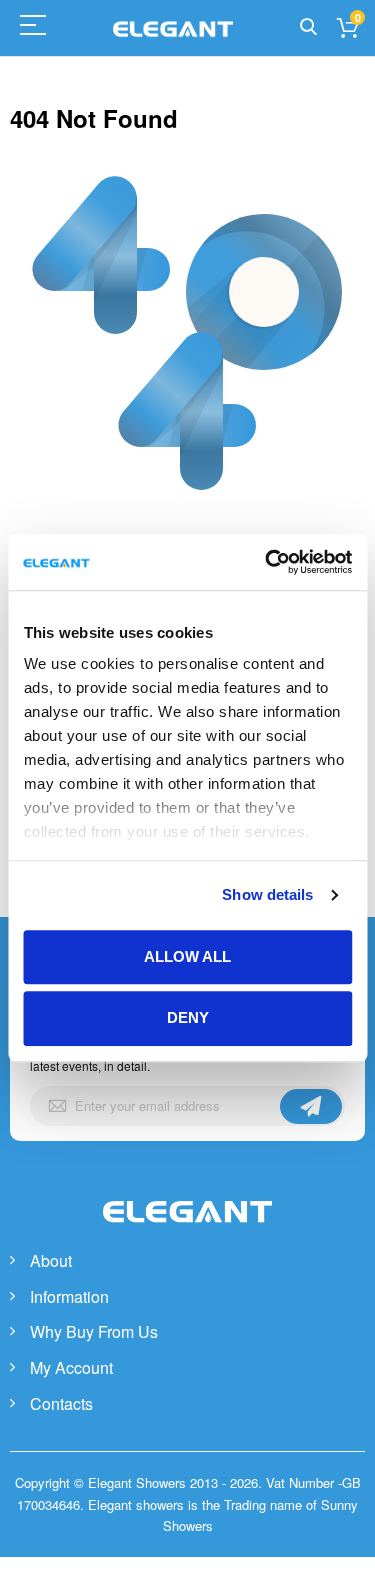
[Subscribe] (311, 1106)
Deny (188, 1018)
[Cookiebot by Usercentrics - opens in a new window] (267, 562)
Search (308, 27)
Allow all (187, 956)
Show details (267, 894)
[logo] (188, 1232)
